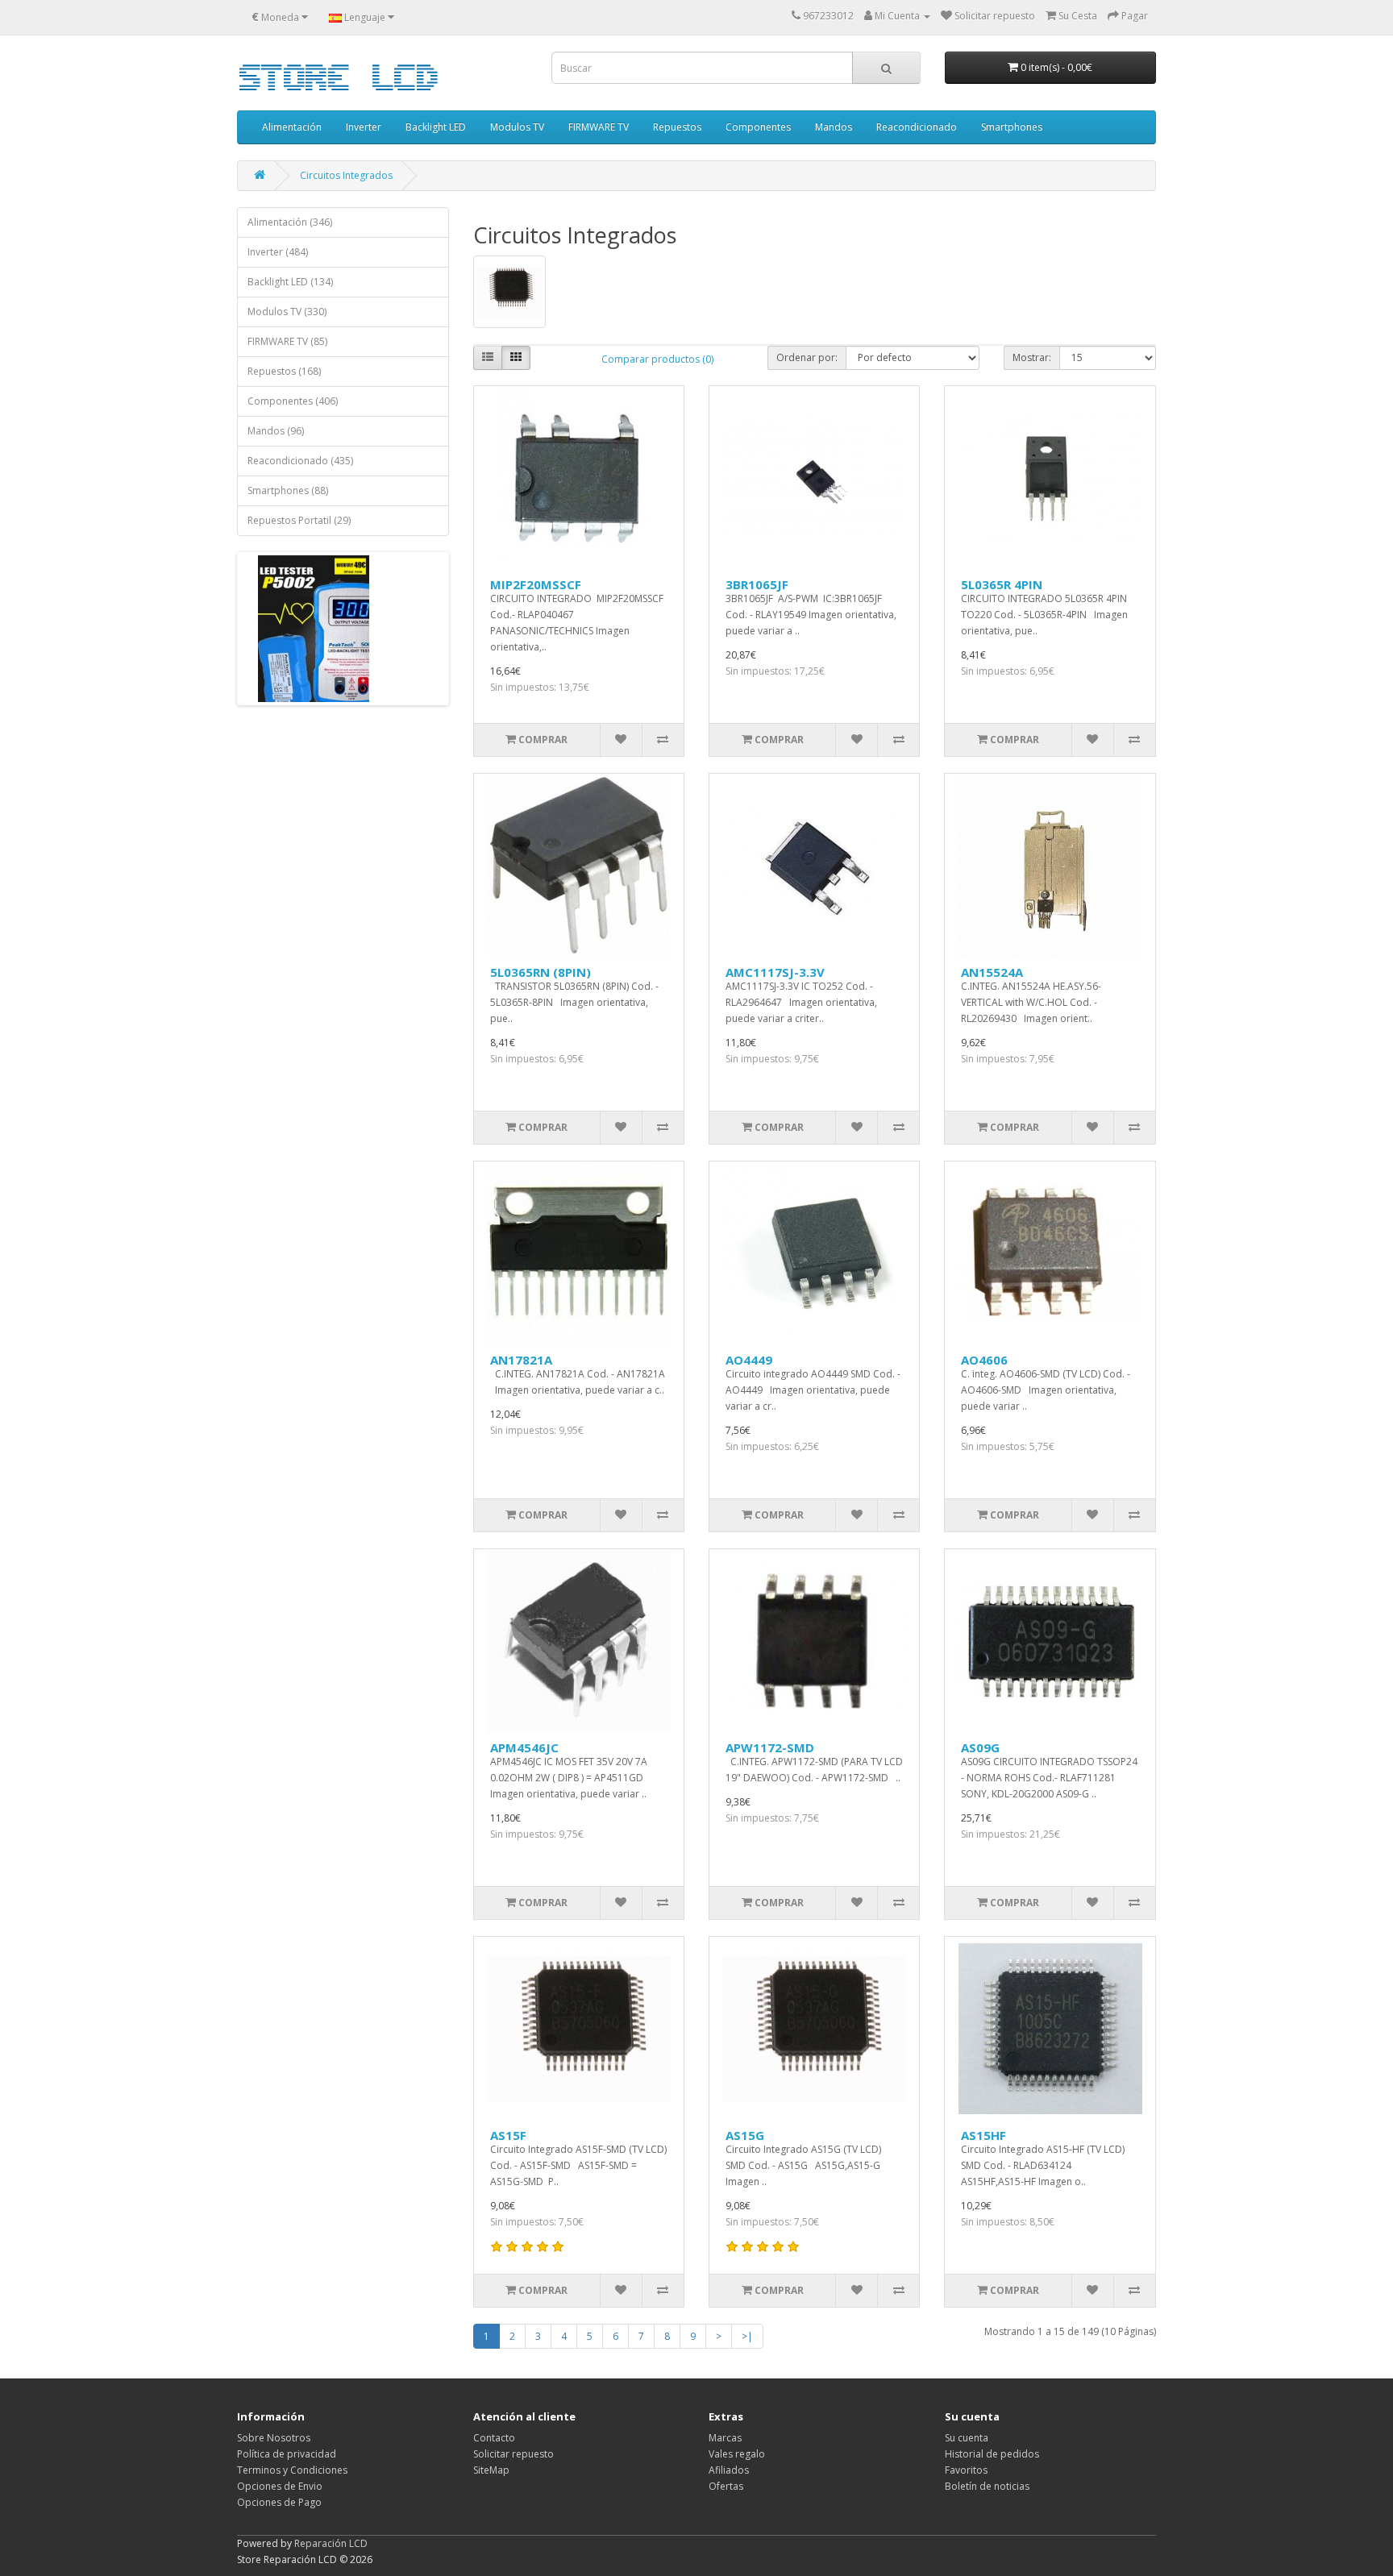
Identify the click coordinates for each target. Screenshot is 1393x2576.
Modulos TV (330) (287, 312)
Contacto (494, 2438)
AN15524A (992, 972)
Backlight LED (436, 127)
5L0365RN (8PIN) (541, 972)
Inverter (364, 127)
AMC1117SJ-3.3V (775, 972)
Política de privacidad (287, 2454)
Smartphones (1012, 127)
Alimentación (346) (290, 222)
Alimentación (292, 127)
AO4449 (749, 1360)
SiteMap (491, 2470)
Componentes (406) (293, 401)
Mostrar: (1032, 357)
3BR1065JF (757, 584)
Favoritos (966, 2470)
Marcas (725, 2438)
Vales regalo (737, 2454)
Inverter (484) (278, 252)
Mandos (834, 127)
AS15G (745, 2135)
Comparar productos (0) (657, 359)
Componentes (758, 127)
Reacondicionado (917, 127)
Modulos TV (517, 127)
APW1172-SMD (770, 1747)
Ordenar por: (807, 357)
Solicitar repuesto (514, 2454)
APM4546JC (524, 1747)
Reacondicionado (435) (300, 461)
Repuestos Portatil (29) (299, 520)
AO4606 (984, 1360)
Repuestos (677, 127)
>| (747, 2336)
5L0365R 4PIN (1002, 584)
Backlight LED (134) (290, 282)
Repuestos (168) (284, 371)
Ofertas (726, 2486)
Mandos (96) (276, 431)
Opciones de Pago (279, 2502)
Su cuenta (967, 2438)
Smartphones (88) (288, 490)
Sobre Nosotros (274, 2438)
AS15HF (983, 2135)
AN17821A (521, 1360)
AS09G (980, 1747)
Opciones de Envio (280, 2486)
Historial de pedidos (992, 2454)
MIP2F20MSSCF (536, 584)
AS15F (508, 2135)
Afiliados (729, 2470)
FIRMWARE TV (599, 127)
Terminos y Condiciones (292, 2470)
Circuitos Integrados (346, 175)
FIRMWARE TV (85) (287, 341)
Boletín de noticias (987, 2486)
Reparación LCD (331, 2543)
